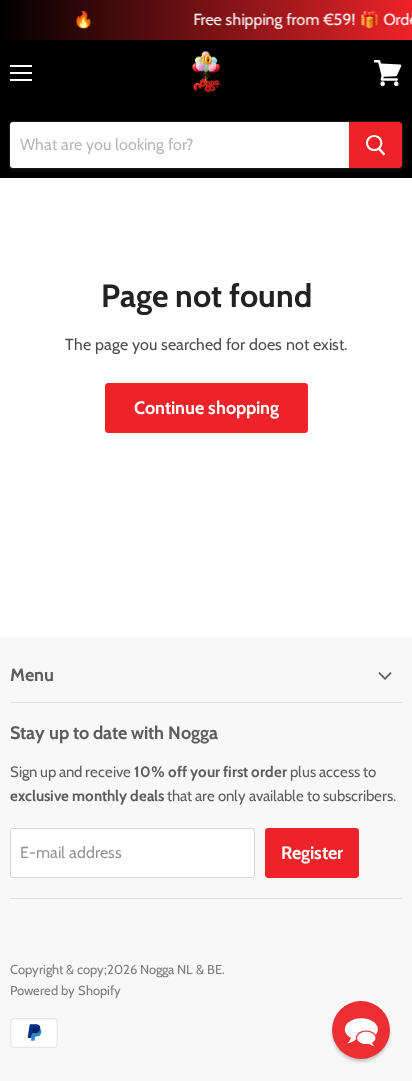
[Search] (375, 145)
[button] (361, 1030)
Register (312, 853)
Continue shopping (206, 408)
